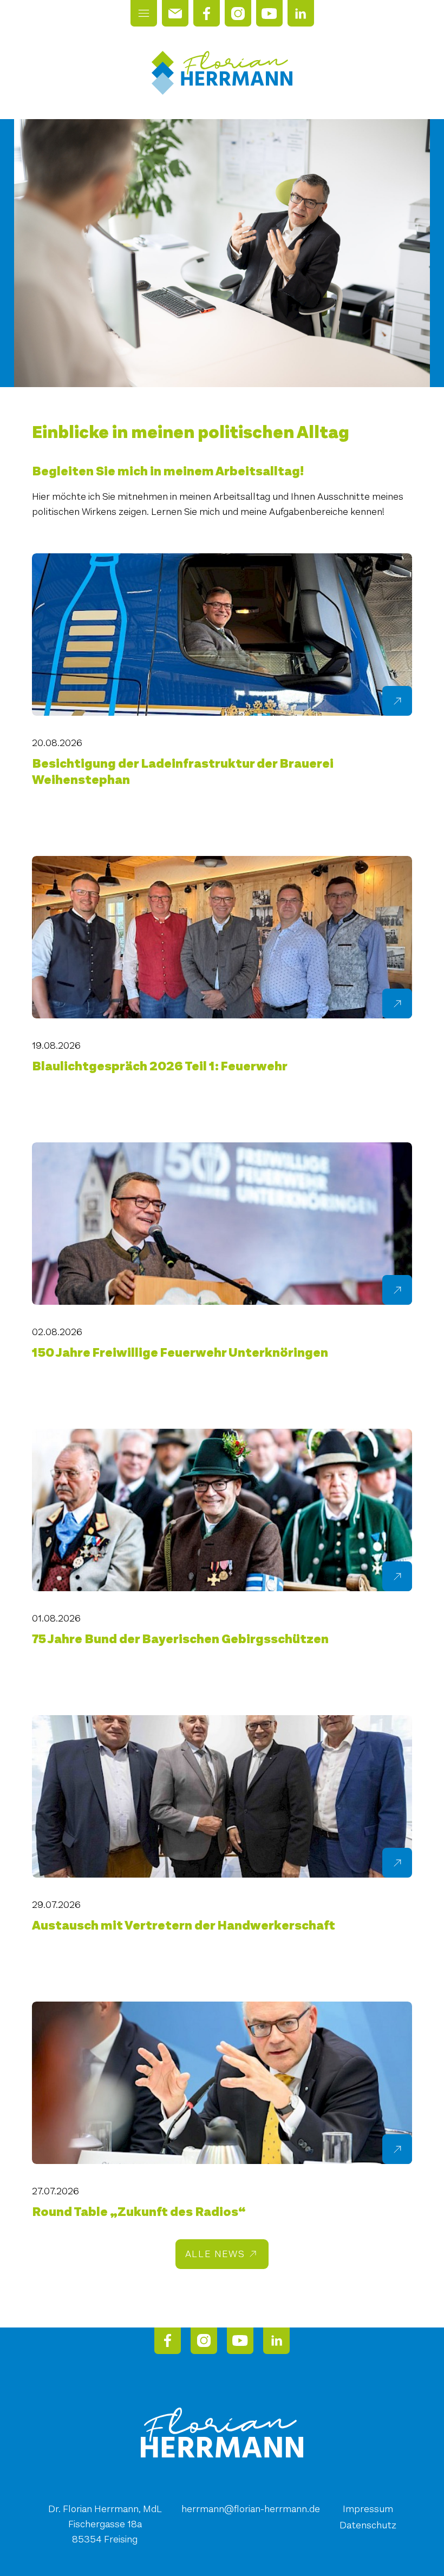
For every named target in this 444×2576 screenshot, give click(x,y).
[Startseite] (222, 73)
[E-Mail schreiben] (175, 13)
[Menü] (144, 13)
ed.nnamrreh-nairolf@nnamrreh (251, 2509)
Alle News (215, 2254)
